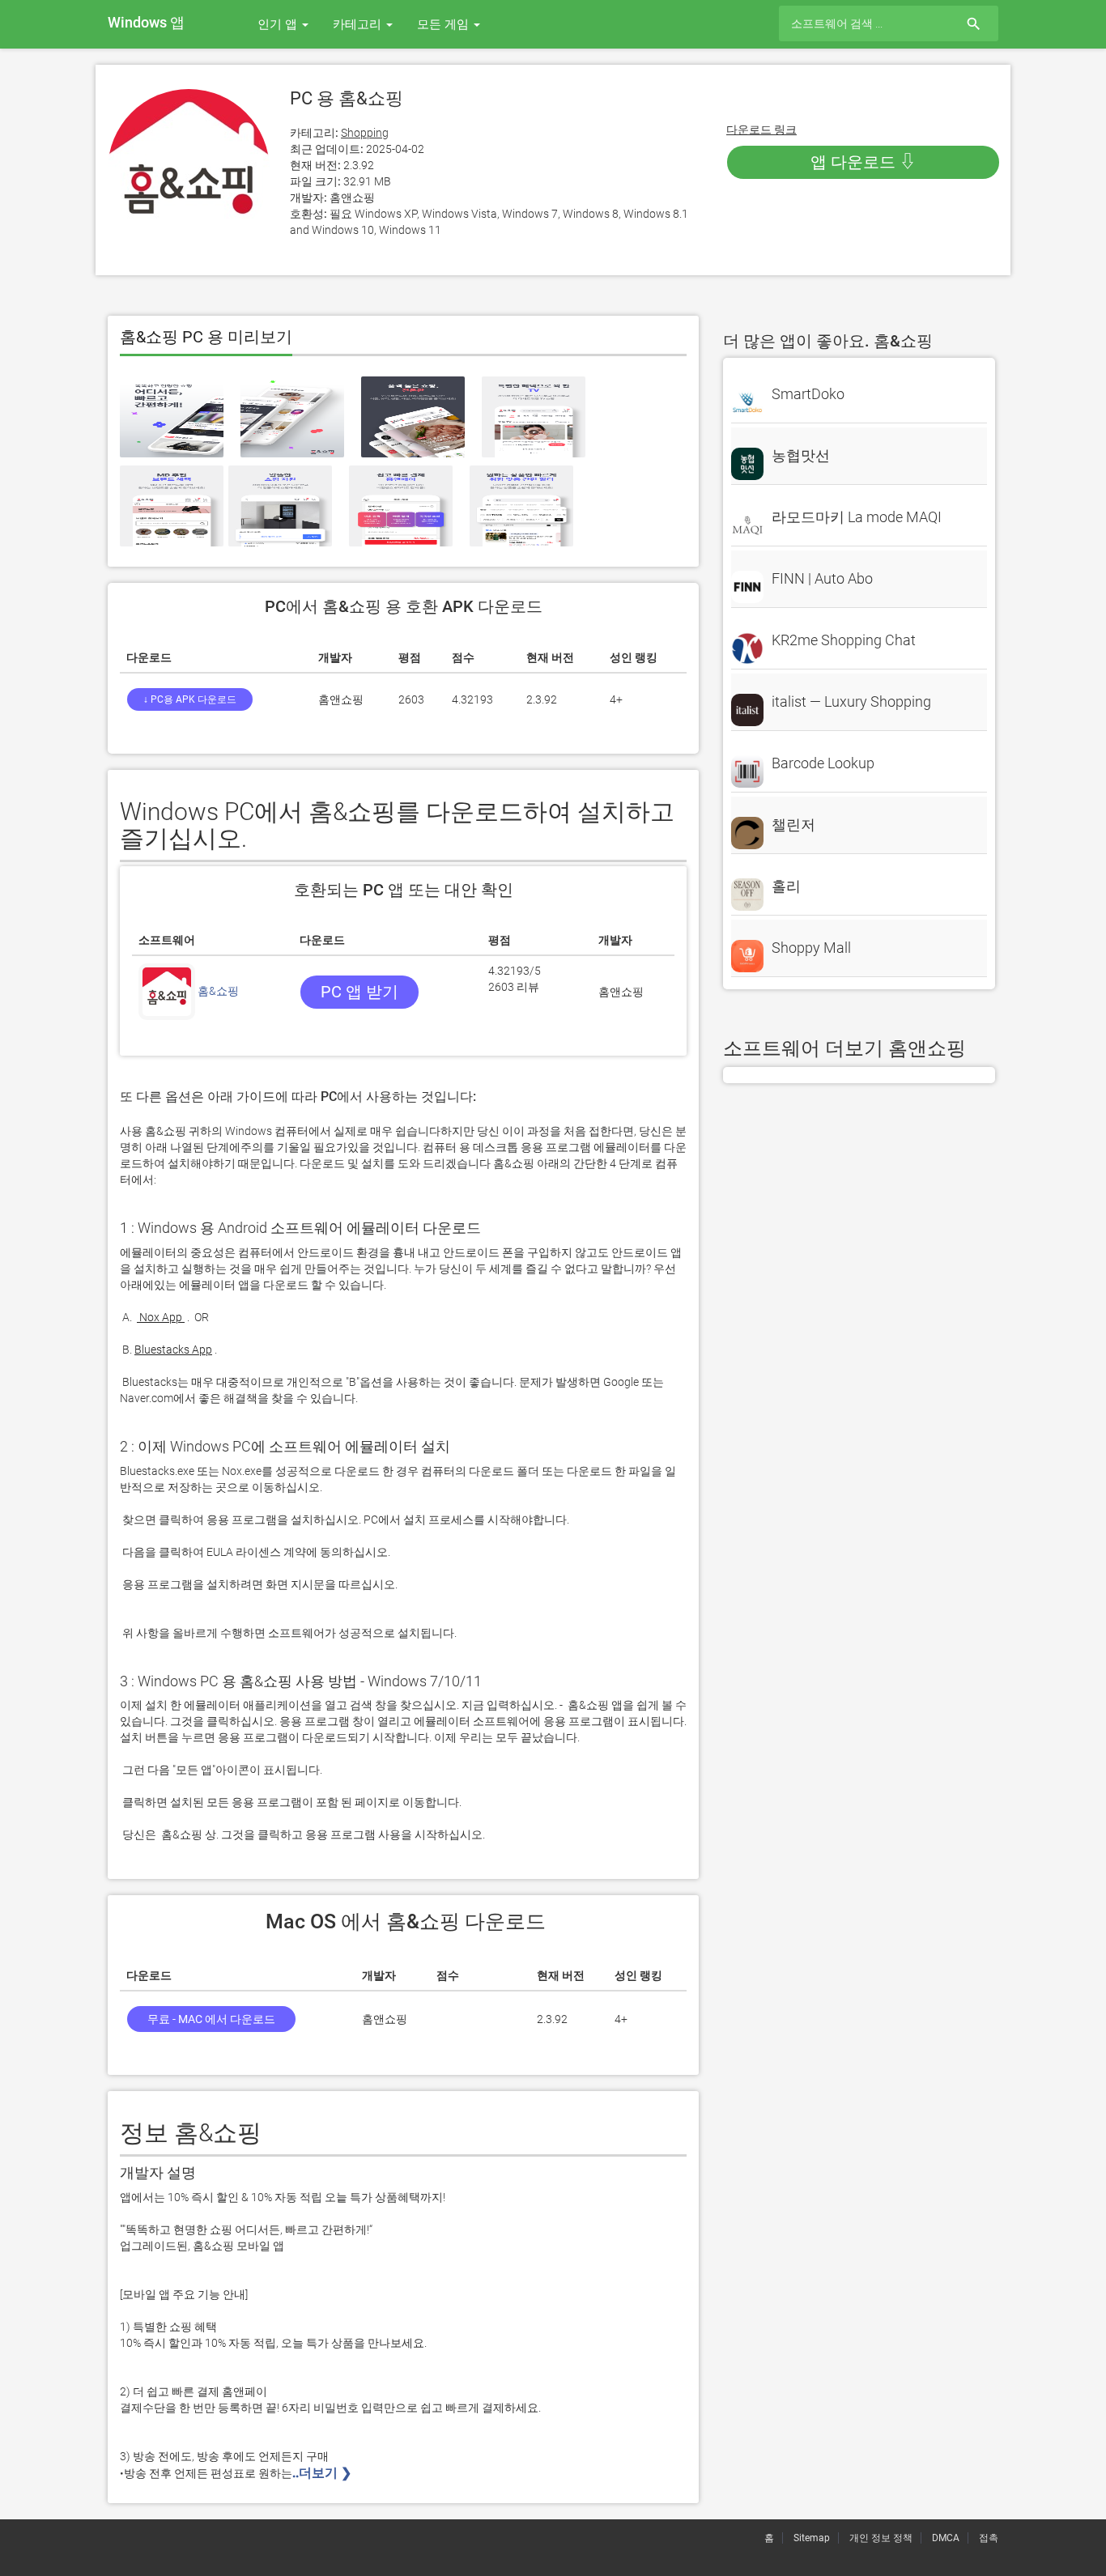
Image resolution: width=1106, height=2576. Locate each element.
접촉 (989, 2538)
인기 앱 (279, 24)
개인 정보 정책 (881, 2538)
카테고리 (359, 24)
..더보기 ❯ (323, 2473)
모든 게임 (445, 24)
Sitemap (812, 2538)
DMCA (946, 2538)
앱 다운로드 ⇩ (863, 162)
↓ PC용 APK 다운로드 (190, 699)
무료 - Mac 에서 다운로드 (211, 2019)
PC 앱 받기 (359, 992)
